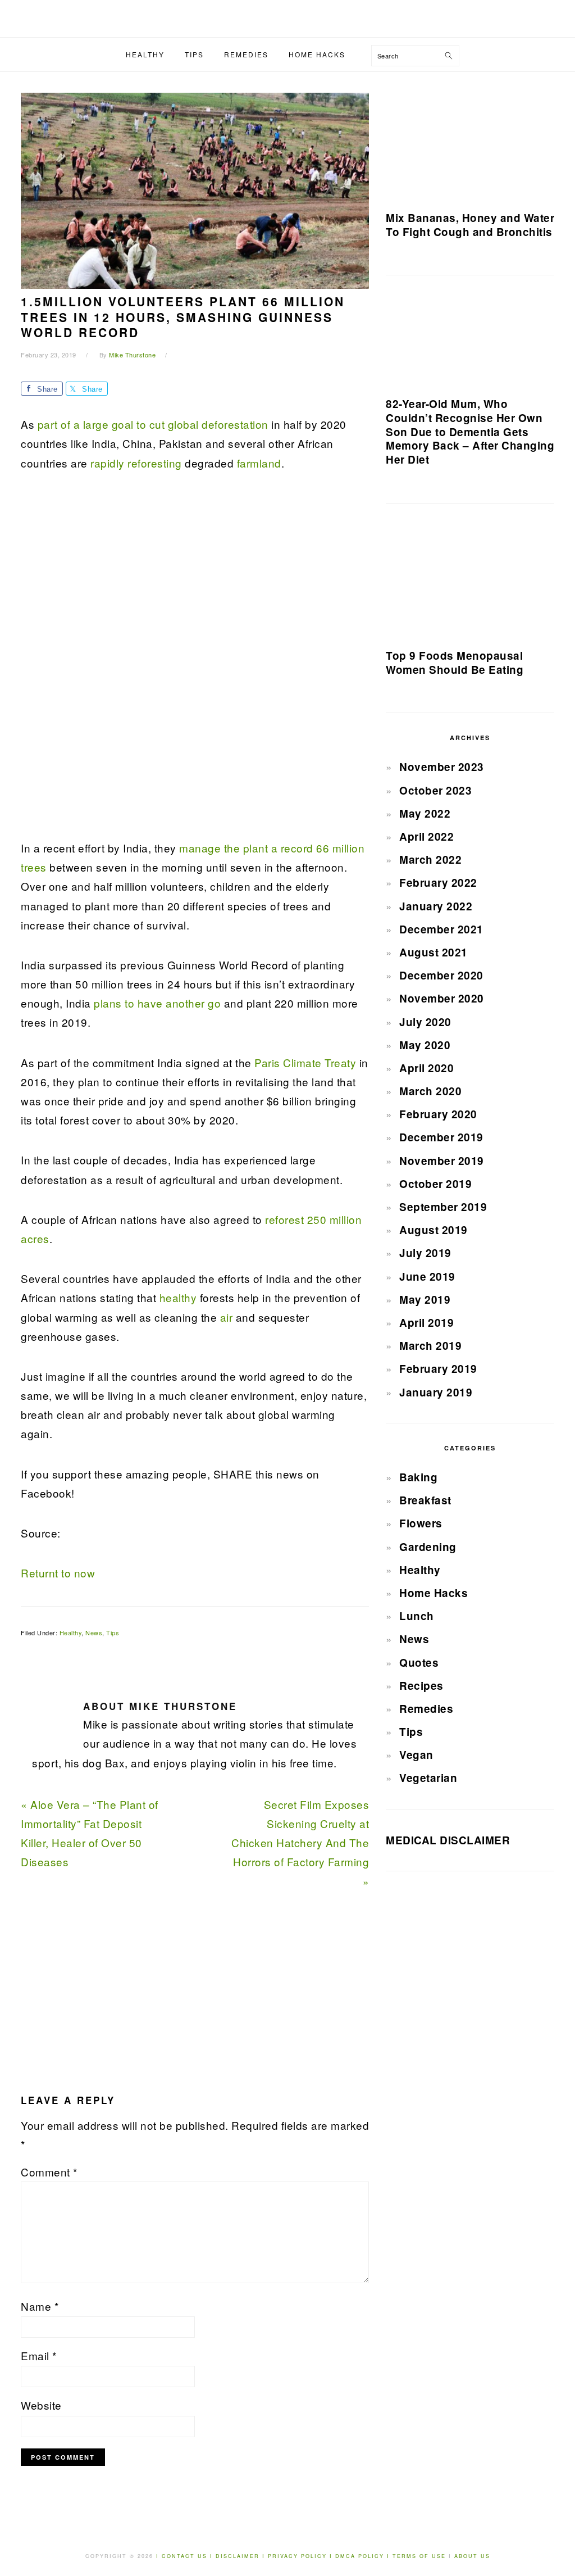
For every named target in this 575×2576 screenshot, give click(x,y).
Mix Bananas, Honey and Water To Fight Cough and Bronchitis (470, 225)
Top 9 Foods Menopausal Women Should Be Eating (455, 663)
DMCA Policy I (364, 2556)
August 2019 (433, 1230)
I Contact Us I (184, 2556)
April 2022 (426, 836)
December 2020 (441, 975)
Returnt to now (58, 1573)
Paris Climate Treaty (305, 1062)
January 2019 (436, 1392)
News (94, 1632)
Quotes (419, 1663)
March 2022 (430, 860)
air (227, 1317)
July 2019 (425, 1253)
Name (40, 2306)
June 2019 (427, 1276)
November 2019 (442, 1161)
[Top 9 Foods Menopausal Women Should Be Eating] (470, 580)
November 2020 (442, 998)
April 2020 (426, 1068)
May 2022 (425, 813)
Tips (113, 1632)
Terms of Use (421, 2556)
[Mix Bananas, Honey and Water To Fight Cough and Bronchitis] (470, 146)
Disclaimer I (242, 2556)
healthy (178, 1297)
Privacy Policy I (302, 2556)
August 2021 (433, 952)
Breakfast (425, 1500)
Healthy (71, 1632)
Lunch (417, 1616)
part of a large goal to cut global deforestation (151, 424)
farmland (259, 463)
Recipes (421, 1686)
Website (41, 2405)
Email (39, 2355)
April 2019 (426, 1323)
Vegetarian (428, 1778)
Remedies (426, 1709)
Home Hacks (433, 1593)
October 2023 (435, 790)
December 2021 (441, 929)
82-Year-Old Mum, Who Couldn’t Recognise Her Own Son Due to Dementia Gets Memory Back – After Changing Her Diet (470, 432)
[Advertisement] (105, 662)
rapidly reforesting (135, 463)
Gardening (428, 1547)
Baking (418, 1477)
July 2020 (425, 1022)
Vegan (416, 1755)
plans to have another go (157, 1003)
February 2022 (438, 883)
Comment (49, 2172)
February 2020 (438, 1114)
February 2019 (438, 1369)
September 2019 (443, 1207)
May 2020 (425, 1045)
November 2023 (442, 767)
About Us (472, 2556)
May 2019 (425, 1300)
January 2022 (436, 906)
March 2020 (430, 1091)
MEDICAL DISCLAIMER (448, 1840)
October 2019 (435, 1184)
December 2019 (441, 1137)
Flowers (421, 1523)
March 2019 (430, 1346)
